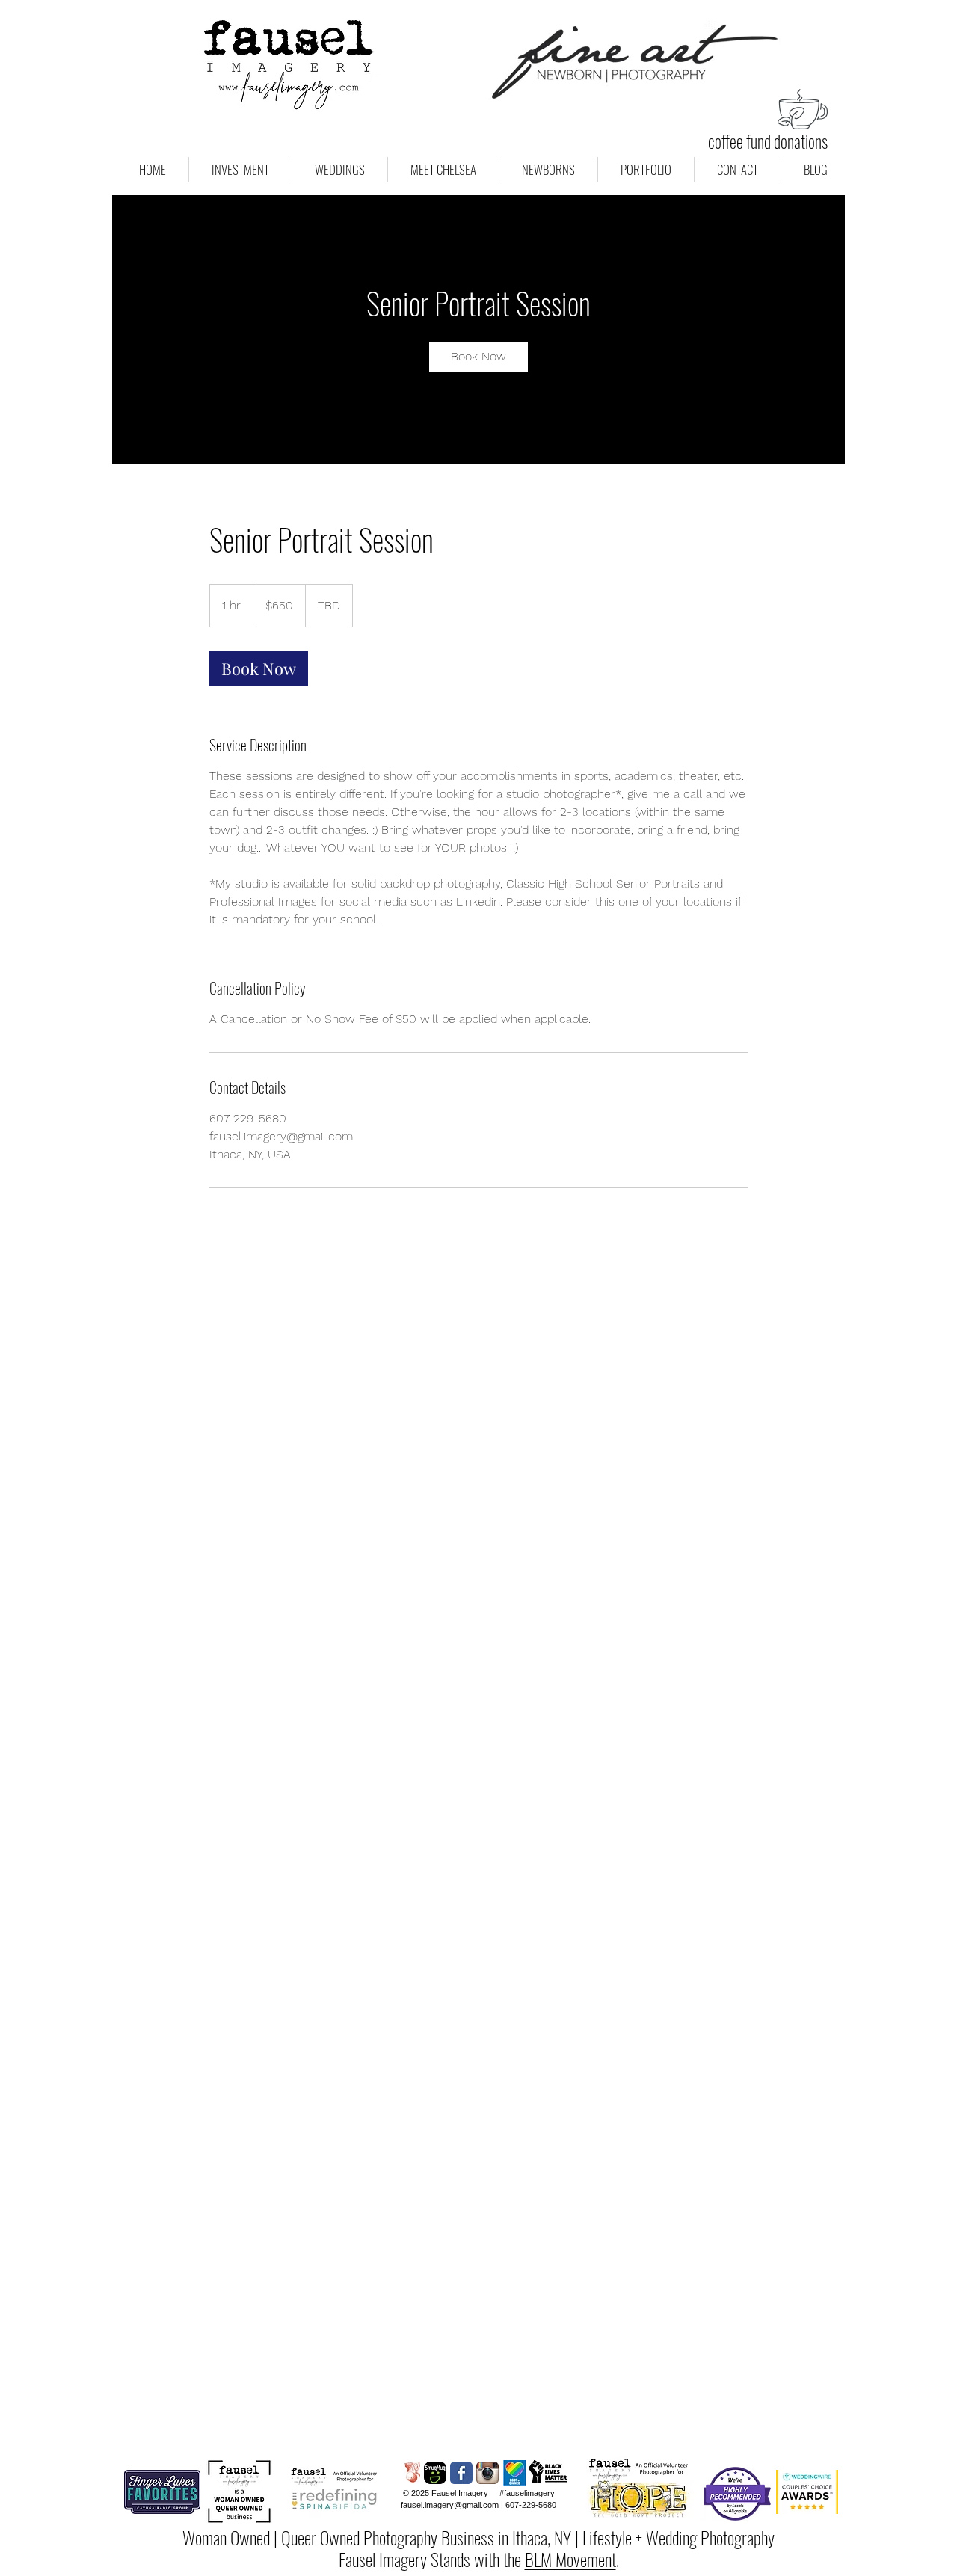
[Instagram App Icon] (487, 2473)
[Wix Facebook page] (461, 2473)
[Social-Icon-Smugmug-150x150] (435, 2473)
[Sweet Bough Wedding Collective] (409, 2473)
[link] (478, 357)
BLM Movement (570, 2559)
